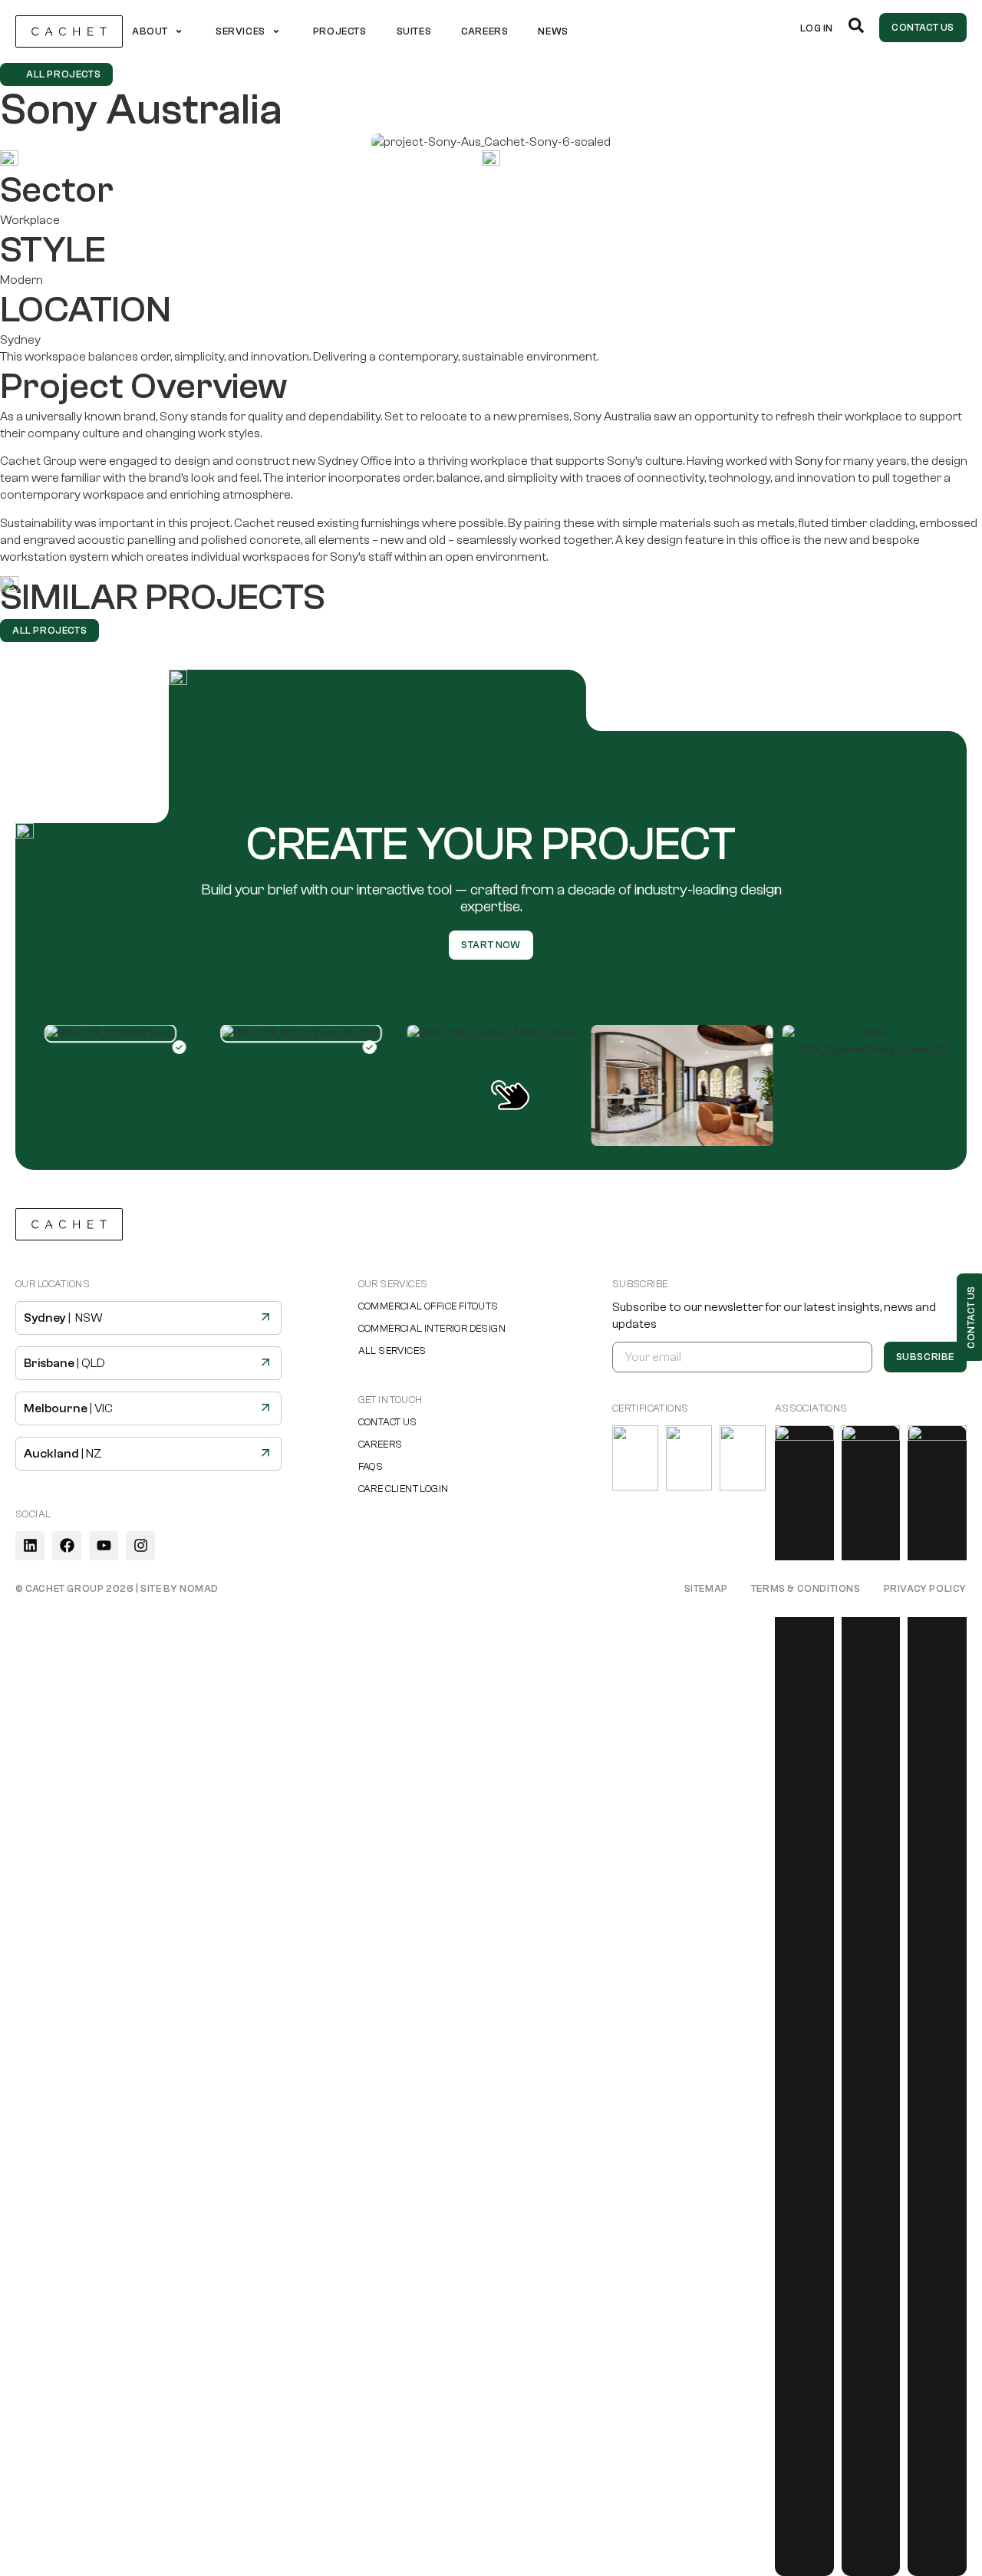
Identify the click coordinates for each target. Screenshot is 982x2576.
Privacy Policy (925, 1588)
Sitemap (706, 1588)
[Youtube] (104, 1546)
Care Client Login (404, 1489)
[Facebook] (67, 1546)
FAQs (371, 1466)
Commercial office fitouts (428, 1306)
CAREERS (381, 1444)
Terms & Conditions (806, 1588)
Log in (817, 28)
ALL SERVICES (392, 1351)
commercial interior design (432, 1328)
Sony (809, 461)
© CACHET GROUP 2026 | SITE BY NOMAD (117, 1588)
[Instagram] (140, 1546)
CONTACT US (388, 1422)
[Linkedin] (30, 1546)
